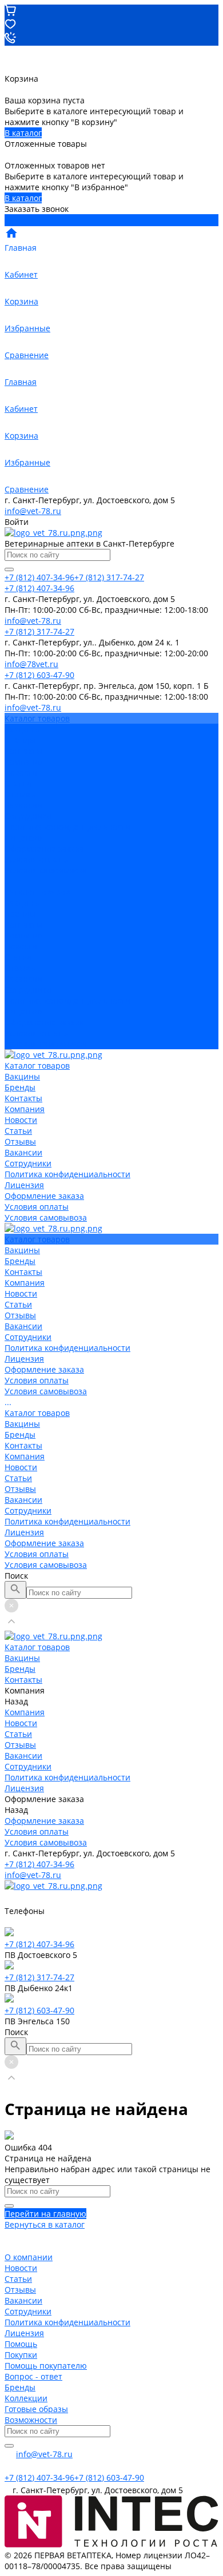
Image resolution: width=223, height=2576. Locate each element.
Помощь (21, 2344)
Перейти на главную (45, 2214)
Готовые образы (36, 2409)
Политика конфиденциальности (67, 827)
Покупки (21, 2355)
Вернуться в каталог (45, 2224)
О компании (29, 2257)
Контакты (23, 924)
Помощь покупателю (46, 2366)
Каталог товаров (37, 892)
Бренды (20, 914)
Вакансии (23, 805)
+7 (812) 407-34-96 (39, 1864)
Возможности (31, 2420)
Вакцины (22, 903)
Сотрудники (28, 816)
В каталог (23, 133)
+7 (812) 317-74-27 (39, 1977)
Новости (21, 773)
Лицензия (24, 838)
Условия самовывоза (46, 870)
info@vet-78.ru (33, 511)
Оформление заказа (44, 1022)
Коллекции (26, 2398)
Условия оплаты (37, 859)
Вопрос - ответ (33, 2376)
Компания (25, 935)
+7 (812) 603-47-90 (39, 2010)
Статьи (18, 783)
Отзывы (20, 794)
